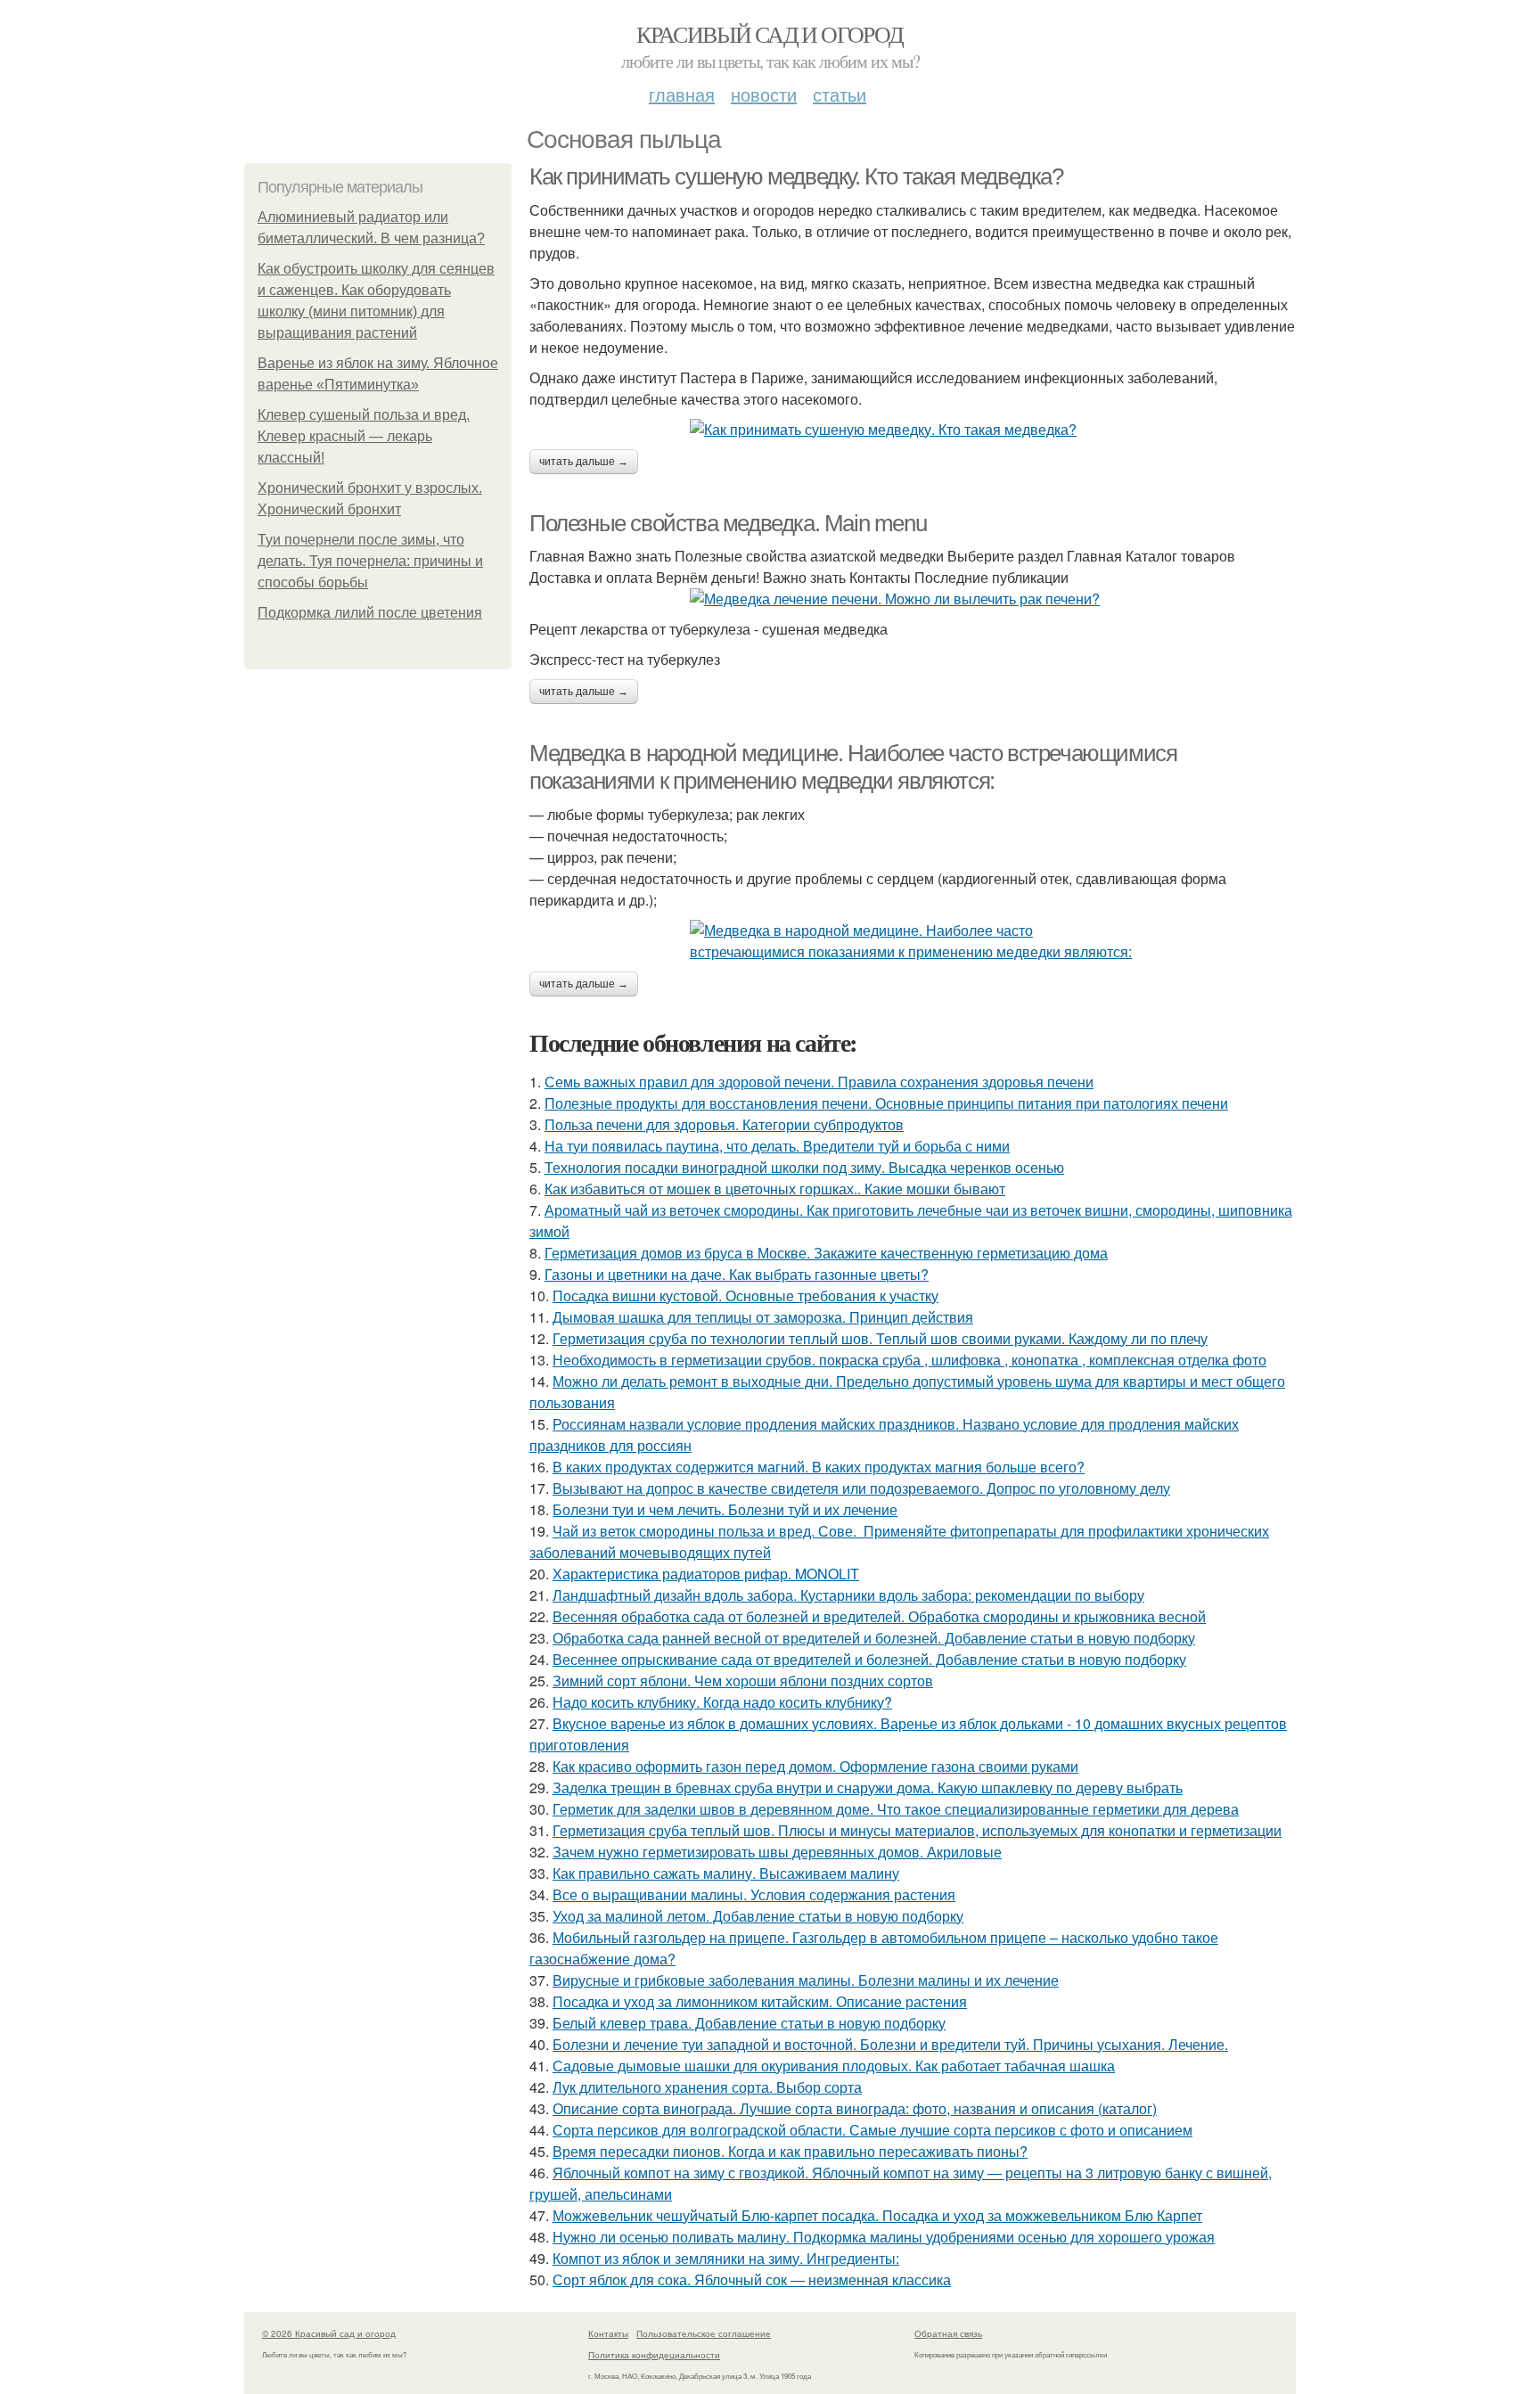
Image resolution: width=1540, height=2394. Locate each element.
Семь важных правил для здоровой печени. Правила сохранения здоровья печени (819, 1082)
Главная (682, 94)
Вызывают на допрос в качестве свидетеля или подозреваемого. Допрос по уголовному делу (861, 1488)
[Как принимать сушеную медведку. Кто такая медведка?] (913, 430)
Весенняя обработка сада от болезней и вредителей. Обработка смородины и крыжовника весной (879, 1616)
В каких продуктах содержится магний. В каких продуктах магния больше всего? (819, 1467)
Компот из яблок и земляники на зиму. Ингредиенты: (726, 2258)
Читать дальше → (584, 462)
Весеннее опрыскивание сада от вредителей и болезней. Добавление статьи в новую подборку (869, 1659)
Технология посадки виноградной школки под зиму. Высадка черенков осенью (804, 1167)
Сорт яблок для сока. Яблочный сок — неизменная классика (752, 2279)
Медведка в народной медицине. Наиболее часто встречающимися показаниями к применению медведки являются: (853, 767)
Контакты (608, 2333)
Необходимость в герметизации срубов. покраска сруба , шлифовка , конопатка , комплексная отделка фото (909, 1360)
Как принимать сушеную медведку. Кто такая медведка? (796, 176)
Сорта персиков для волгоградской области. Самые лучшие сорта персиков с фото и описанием (872, 2130)
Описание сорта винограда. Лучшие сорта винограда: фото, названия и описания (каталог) (855, 2108)
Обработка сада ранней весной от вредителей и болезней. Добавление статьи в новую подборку (874, 1638)
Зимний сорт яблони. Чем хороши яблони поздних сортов (743, 1681)
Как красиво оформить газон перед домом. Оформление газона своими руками (815, 1766)
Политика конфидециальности (654, 2355)
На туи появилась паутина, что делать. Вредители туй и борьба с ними (777, 1146)
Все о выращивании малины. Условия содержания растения (754, 1894)
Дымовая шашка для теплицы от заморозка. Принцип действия (763, 1317)
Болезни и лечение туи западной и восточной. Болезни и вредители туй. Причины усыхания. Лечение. (890, 2044)
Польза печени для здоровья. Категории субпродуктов (724, 1124)
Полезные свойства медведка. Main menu (728, 523)
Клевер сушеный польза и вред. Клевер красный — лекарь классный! (364, 436)
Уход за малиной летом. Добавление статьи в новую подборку (758, 1916)
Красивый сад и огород (770, 34)
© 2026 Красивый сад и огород (329, 2333)
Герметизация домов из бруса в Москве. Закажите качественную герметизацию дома (826, 1253)
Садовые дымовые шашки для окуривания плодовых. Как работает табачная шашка (834, 2066)
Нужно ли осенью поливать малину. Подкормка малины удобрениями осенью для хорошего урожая (884, 2237)
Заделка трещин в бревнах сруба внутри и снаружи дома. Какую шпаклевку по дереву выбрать (868, 1787)
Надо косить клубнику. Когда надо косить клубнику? (722, 1702)
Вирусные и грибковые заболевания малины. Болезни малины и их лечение (806, 1980)
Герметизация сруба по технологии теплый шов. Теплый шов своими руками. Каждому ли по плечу (880, 1338)
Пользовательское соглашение (704, 2333)
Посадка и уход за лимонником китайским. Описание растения (760, 2001)
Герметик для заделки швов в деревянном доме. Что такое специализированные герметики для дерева (896, 1809)
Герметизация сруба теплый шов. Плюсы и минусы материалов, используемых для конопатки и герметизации (917, 1830)
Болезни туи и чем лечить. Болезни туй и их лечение (725, 1509)
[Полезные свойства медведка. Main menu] (913, 599)
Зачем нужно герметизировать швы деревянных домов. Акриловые (777, 1852)
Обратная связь (948, 2333)
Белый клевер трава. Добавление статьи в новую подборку (749, 2023)
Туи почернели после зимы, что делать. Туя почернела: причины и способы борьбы (370, 561)
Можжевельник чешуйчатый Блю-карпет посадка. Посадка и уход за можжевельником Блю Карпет (877, 2215)
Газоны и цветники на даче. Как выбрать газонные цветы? (737, 1274)
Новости (764, 94)
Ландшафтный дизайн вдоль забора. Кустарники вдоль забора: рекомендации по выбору (848, 1595)
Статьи (840, 94)
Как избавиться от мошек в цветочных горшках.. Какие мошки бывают (775, 1189)
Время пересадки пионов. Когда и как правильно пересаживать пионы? (790, 2151)
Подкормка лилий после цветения (370, 613)
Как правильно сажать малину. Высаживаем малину (726, 1873)
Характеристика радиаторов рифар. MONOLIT (706, 1574)
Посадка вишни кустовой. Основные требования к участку (745, 1295)
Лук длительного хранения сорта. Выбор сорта (707, 2087)
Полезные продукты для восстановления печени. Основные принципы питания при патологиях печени (886, 1103)
